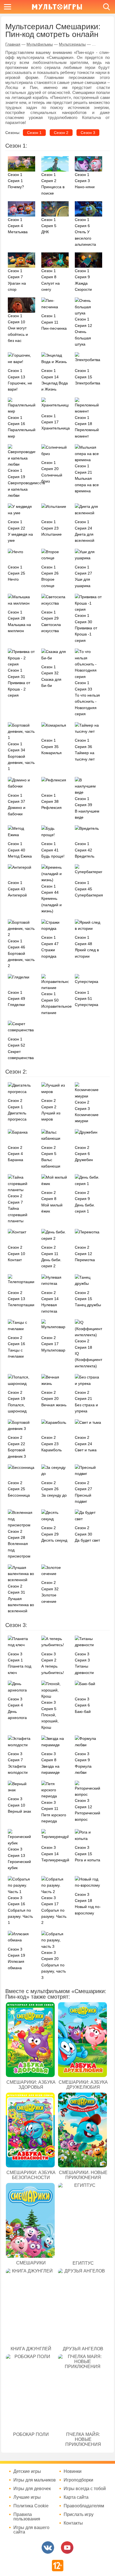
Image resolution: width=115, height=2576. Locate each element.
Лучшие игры (27, 2497)
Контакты (73, 2523)
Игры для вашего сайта (31, 2530)
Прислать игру (79, 2515)
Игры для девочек (32, 2489)
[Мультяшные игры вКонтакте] (48, 2548)
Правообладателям (84, 2506)
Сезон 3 (88, 133)
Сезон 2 (61, 133)
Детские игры (27, 2471)
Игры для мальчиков (35, 2480)
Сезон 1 (34, 133)
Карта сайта (76, 2497)
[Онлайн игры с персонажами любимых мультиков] (57, 7)
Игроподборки (78, 2480)
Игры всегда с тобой (85, 2489)
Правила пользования (27, 2517)
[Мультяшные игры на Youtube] (67, 2548)
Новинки (73, 2471)
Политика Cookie (31, 2506)
